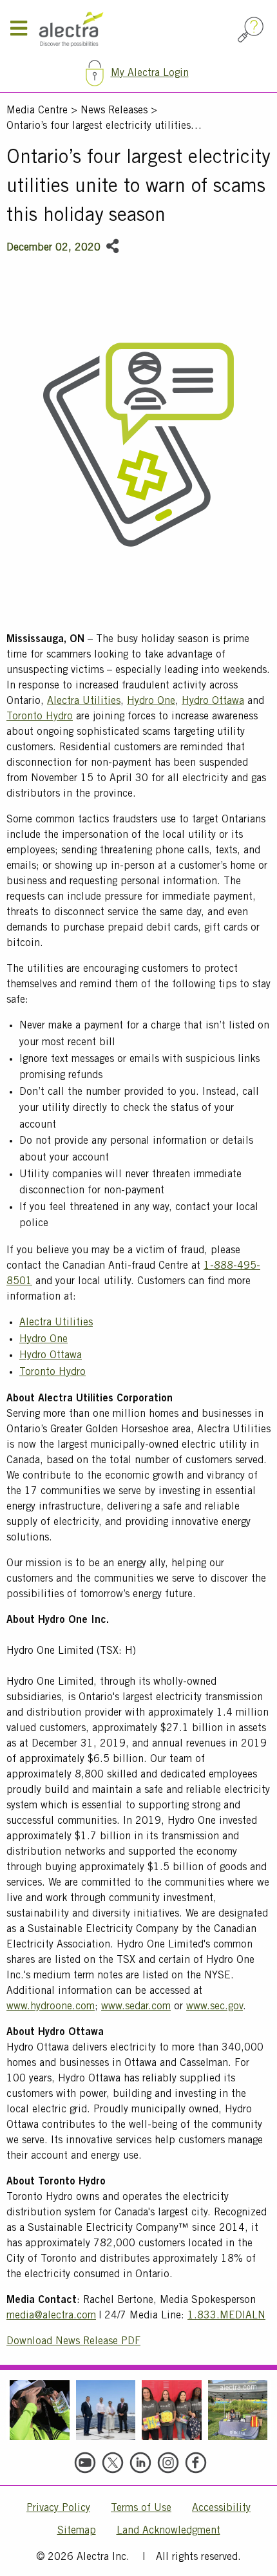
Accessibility (221, 2508)
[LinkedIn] (140, 2463)
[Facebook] (196, 2463)
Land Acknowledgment (168, 2531)
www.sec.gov (215, 2007)
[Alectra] (136, 30)
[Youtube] (85, 2463)
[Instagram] (168, 2463)
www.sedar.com (136, 2007)
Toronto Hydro (40, 717)
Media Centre (37, 111)
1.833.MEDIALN (226, 2316)
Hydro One (151, 701)
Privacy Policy (58, 2508)
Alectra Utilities (84, 701)
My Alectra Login (150, 73)
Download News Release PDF (73, 2342)
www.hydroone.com (51, 2007)
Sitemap (77, 2531)
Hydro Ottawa (213, 701)
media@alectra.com (51, 2316)
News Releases (114, 111)
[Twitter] (113, 2463)
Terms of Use (141, 2508)
